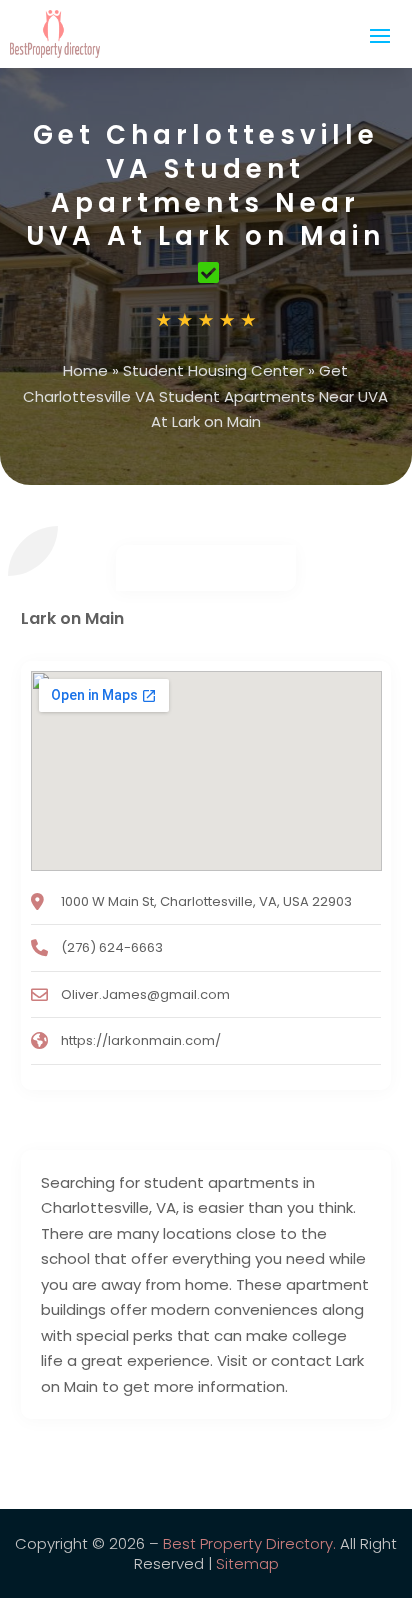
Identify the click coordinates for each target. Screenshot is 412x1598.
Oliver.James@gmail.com (145, 994)
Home (85, 370)
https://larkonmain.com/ (141, 1040)
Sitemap (247, 1563)
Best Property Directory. (249, 1543)
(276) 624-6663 (112, 947)
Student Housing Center (213, 370)
